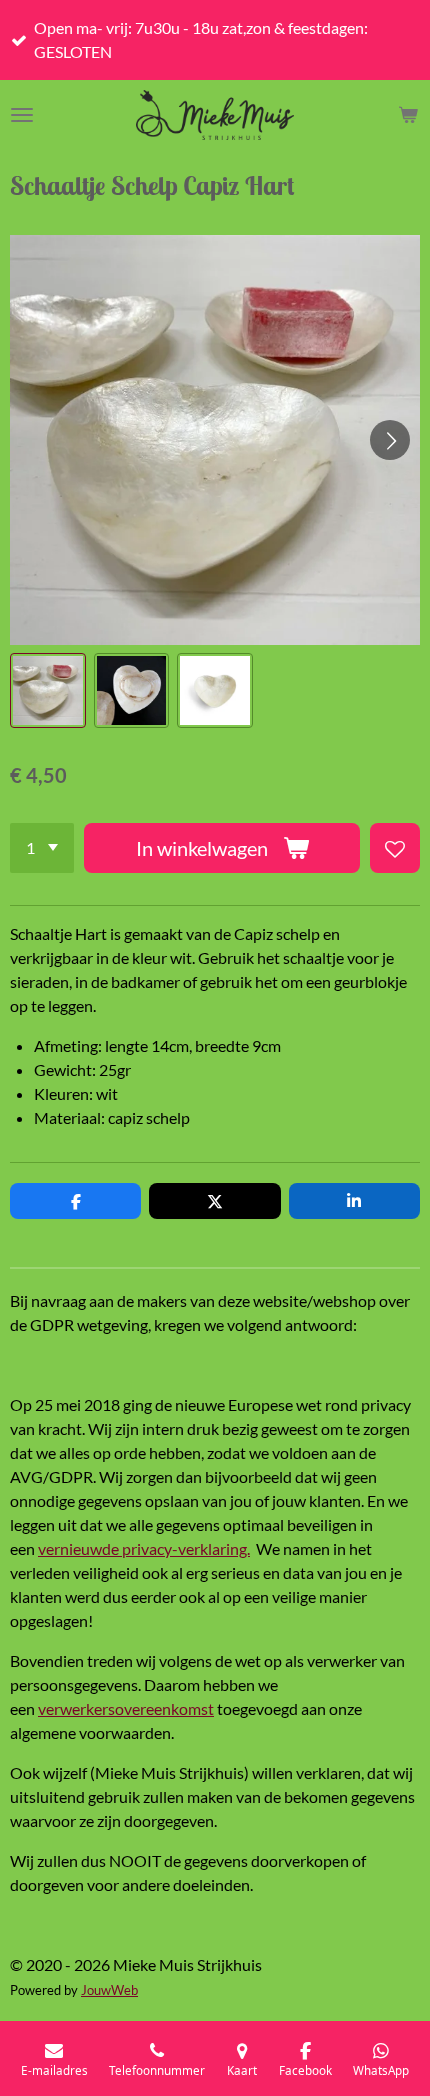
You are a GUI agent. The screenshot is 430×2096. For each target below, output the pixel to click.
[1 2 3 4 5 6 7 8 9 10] (42, 848)
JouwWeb (109, 1990)
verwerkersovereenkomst (126, 1708)
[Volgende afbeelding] (390, 440)
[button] (48, 691)
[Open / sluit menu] (22, 115)
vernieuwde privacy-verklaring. (144, 1548)
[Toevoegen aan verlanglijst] (395, 848)
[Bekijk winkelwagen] (408, 115)
